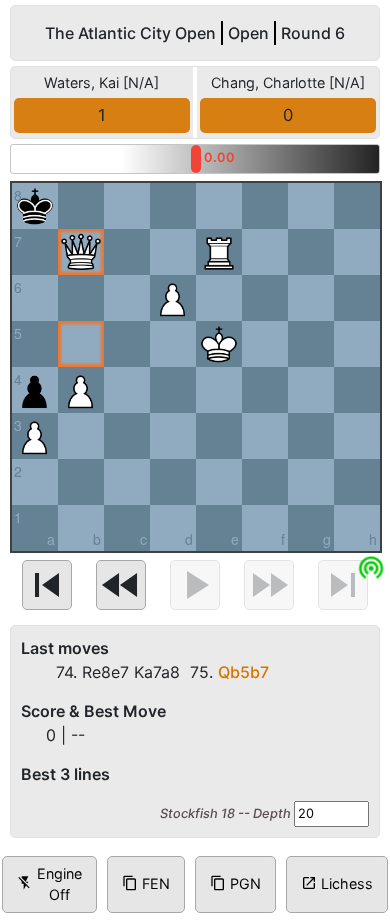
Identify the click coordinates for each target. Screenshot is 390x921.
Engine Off (49, 884)
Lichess (337, 883)
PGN (235, 883)
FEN (146, 883)
